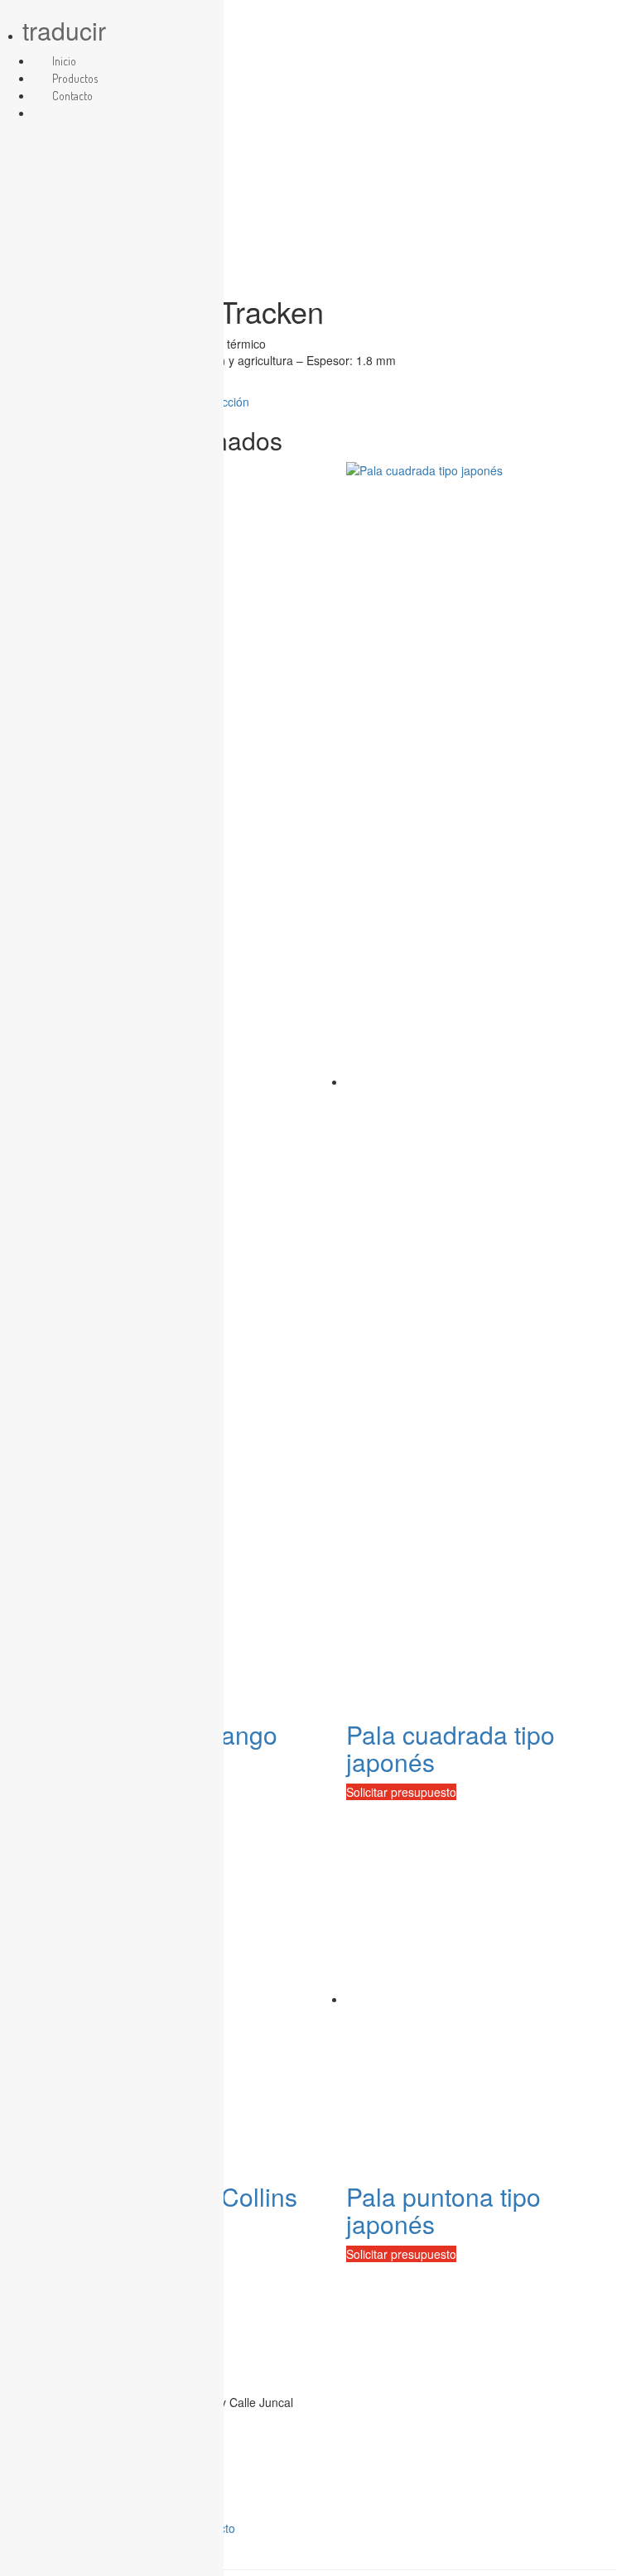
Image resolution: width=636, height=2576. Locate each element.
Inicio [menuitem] (64, 61)
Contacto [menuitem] (72, 96)
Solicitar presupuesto (401, 1792)
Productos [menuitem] (75, 78)
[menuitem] (52, 113)
